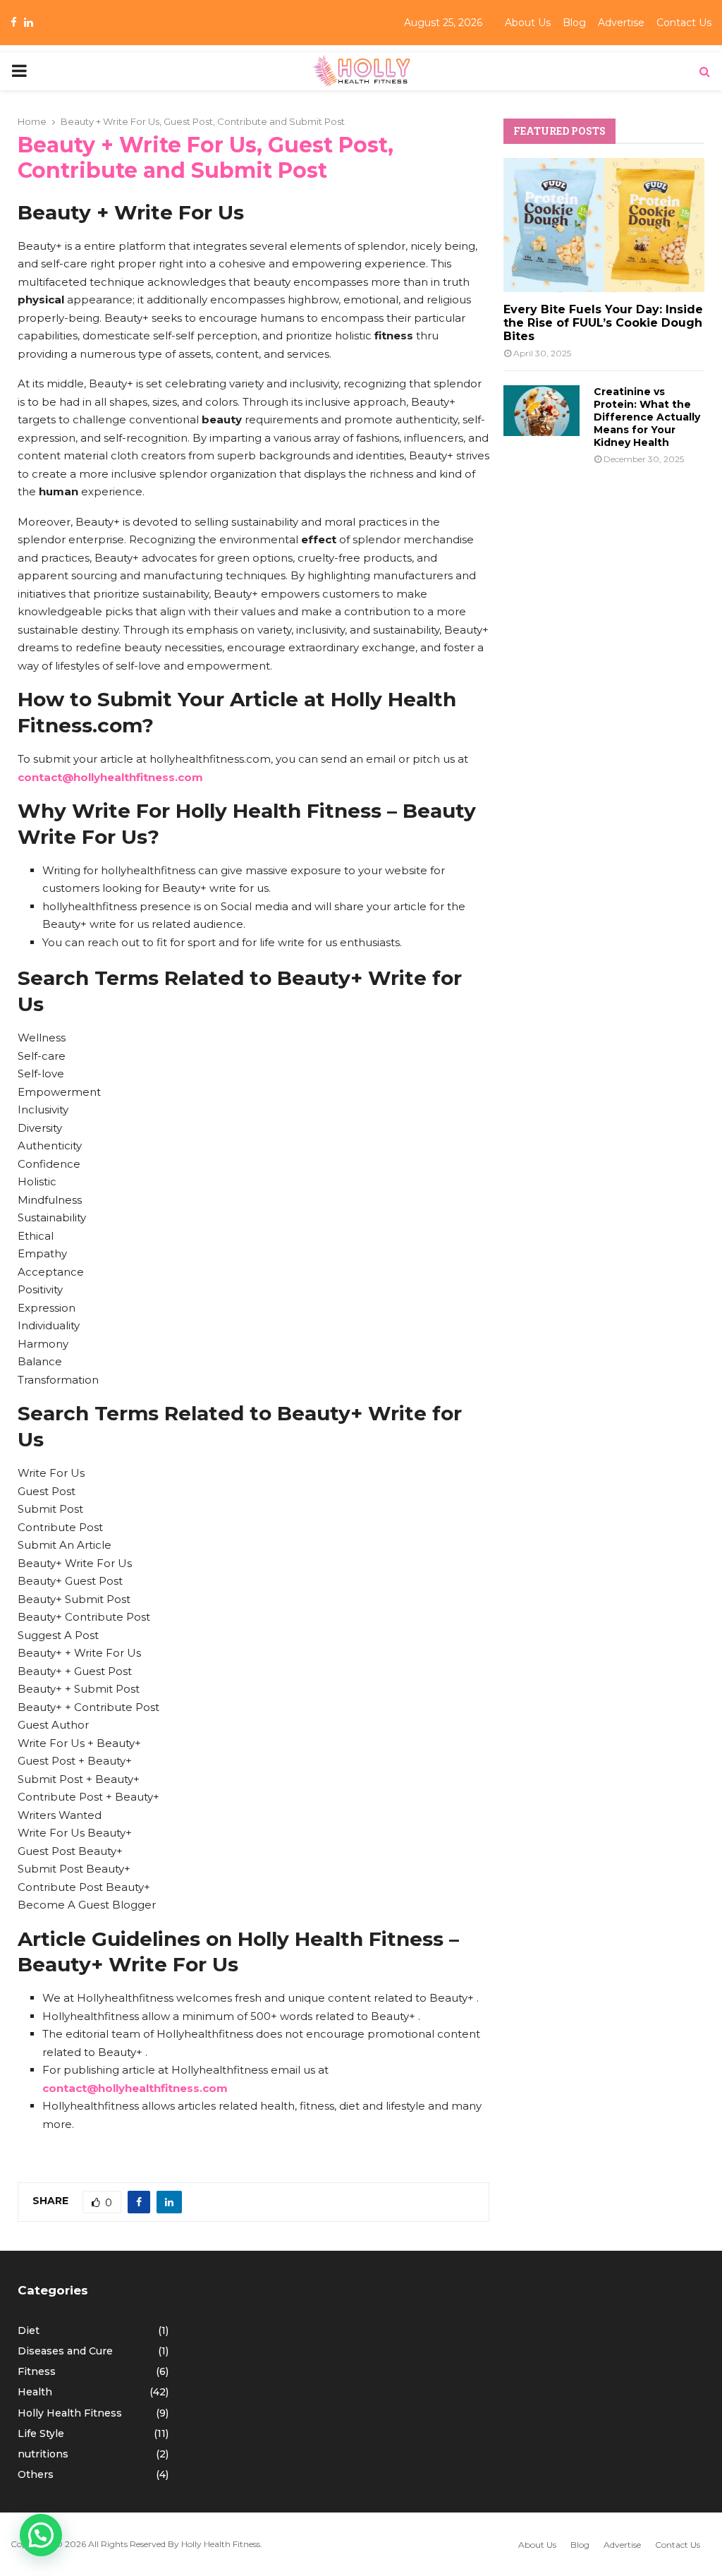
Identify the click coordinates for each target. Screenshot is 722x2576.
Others (36, 2474)
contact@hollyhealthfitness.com (110, 777)
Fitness (37, 2371)
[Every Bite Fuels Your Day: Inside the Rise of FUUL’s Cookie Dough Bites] (604, 225)
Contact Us (684, 23)
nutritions (43, 2454)
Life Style (41, 2433)
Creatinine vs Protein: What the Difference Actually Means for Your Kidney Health (647, 417)
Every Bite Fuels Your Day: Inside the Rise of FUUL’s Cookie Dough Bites (603, 323)
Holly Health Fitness (70, 2413)
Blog (574, 23)
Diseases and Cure (65, 2351)
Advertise (621, 23)
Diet (29, 2330)
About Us (528, 23)
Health (35, 2392)
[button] (41, 2535)
